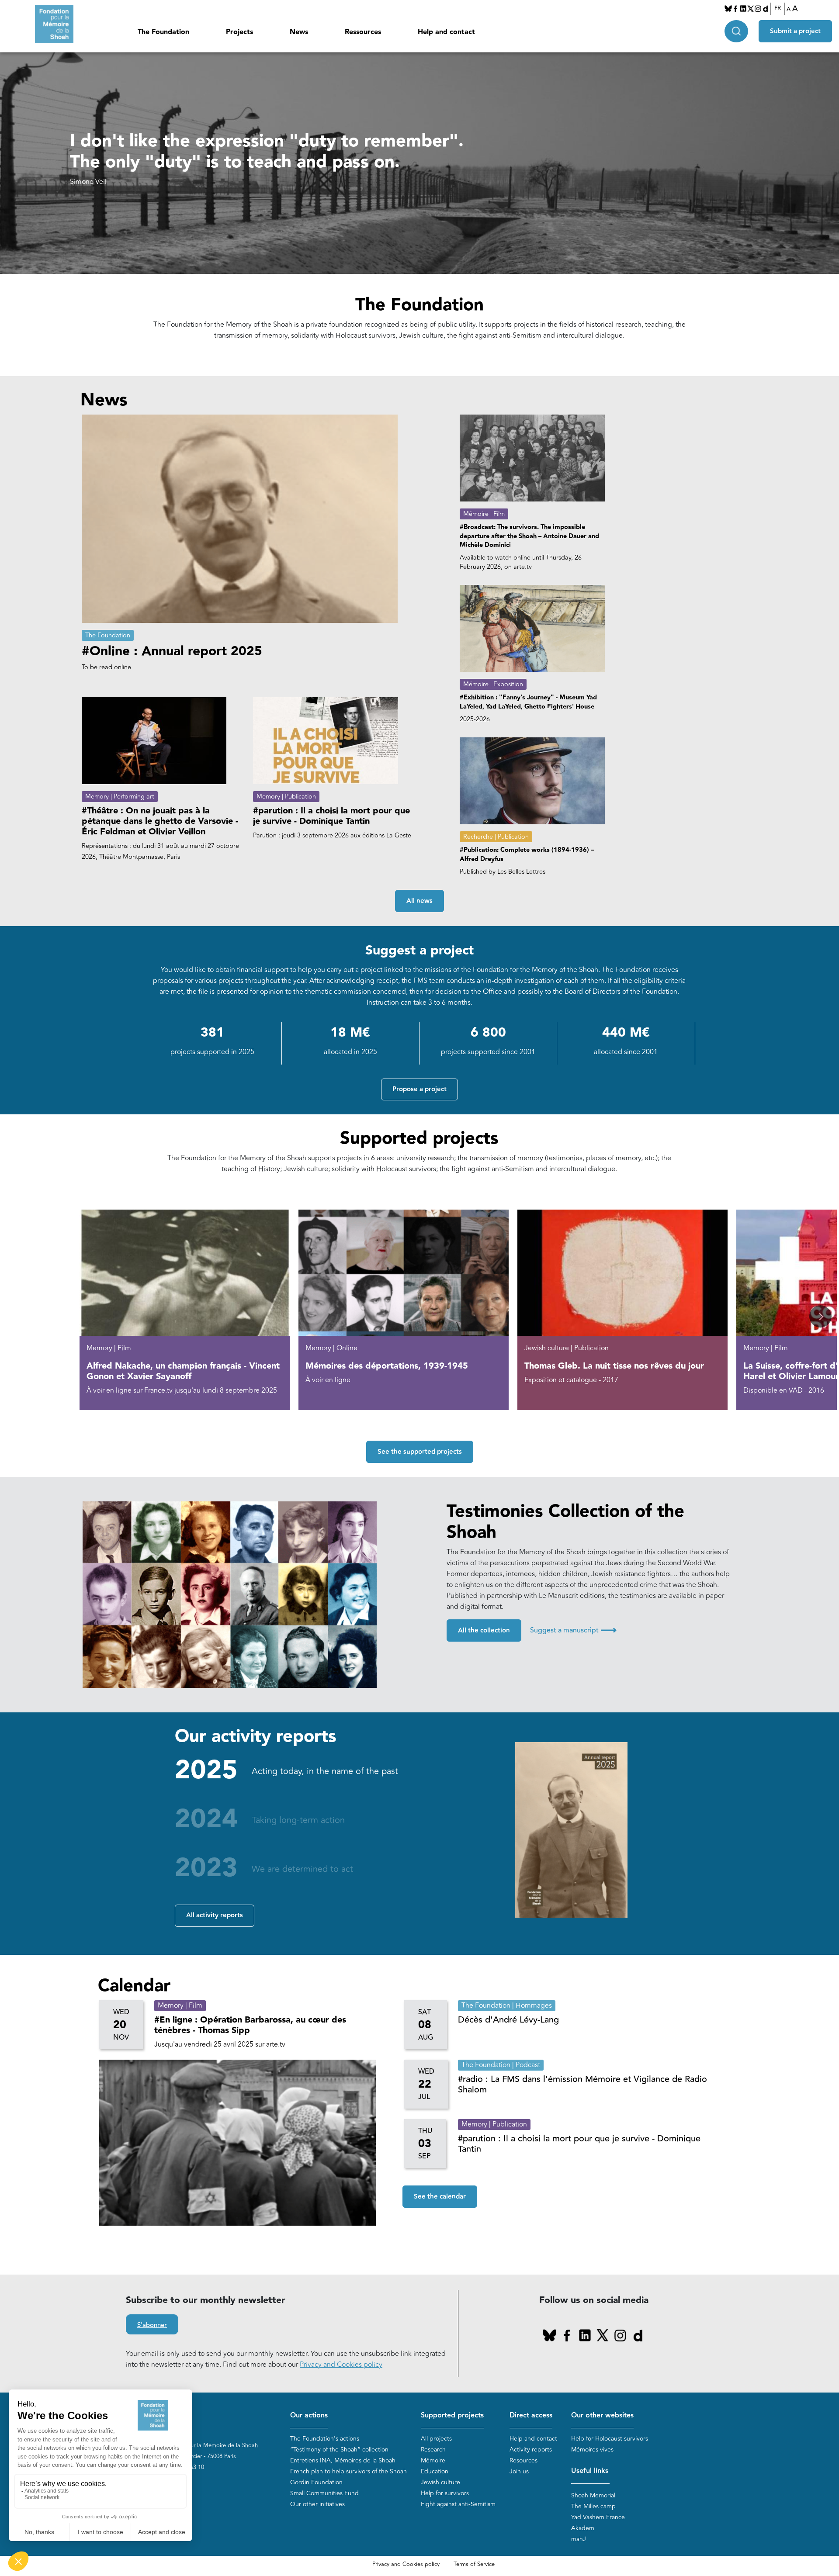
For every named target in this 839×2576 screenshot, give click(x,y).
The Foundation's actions (325, 2439)
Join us (519, 2471)
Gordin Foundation (316, 2482)
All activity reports (215, 1915)
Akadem (583, 2528)
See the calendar (440, 2197)
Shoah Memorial (593, 2495)
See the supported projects (420, 1452)
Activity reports (531, 2450)
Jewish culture (440, 2482)
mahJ (579, 2539)
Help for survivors (445, 2493)
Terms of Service (474, 2564)
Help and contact (446, 32)
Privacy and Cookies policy (341, 2365)
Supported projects (452, 2415)
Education (435, 2471)
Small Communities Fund (324, 2493)
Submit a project (795, 31)
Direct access (531, 2415)
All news (419, 901)
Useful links (590, 2471)
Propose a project (419, 1089)
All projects (436, 2439)
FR (778, 8)
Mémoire (433, 2460)
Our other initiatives (317, 2504)
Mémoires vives (592, 2450)
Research (433, 2450)
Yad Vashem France (598, 2517)
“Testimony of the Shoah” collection (339, 2450)
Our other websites (602, 2415)
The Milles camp (593, 2506)
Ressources (363, 32)
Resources (524, 2460)
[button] (820, 1316)
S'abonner (152, 2325)
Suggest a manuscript (573, 1630)
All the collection (484, 1630)
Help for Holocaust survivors (610, 2439)
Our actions (309, 2415)
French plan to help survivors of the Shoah (348, 2471)
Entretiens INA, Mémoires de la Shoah (343, 2460)
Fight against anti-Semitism (458, 2504)
